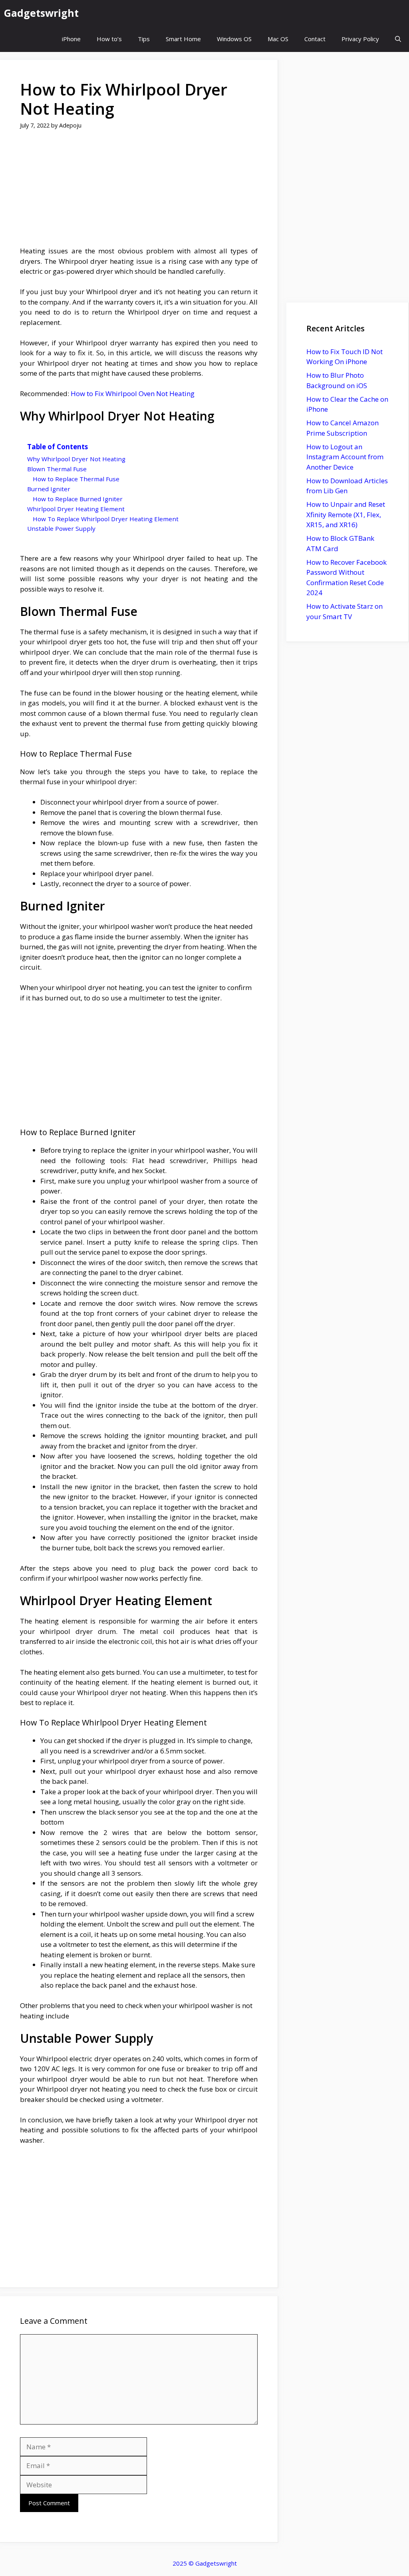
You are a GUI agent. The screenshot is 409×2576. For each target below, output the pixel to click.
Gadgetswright (41, 13)
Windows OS (234, 39)
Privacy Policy (360, 39)
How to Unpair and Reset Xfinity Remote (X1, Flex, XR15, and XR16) (346, 514)
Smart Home (183, 39)
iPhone (71, 39)
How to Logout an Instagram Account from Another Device (345, 457)
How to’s (109, 39)
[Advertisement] (139, 193)
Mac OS (278, 39)
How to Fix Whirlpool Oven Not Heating (133, 393)
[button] (398, 39)
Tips (144, 39)
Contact (315, 39)
